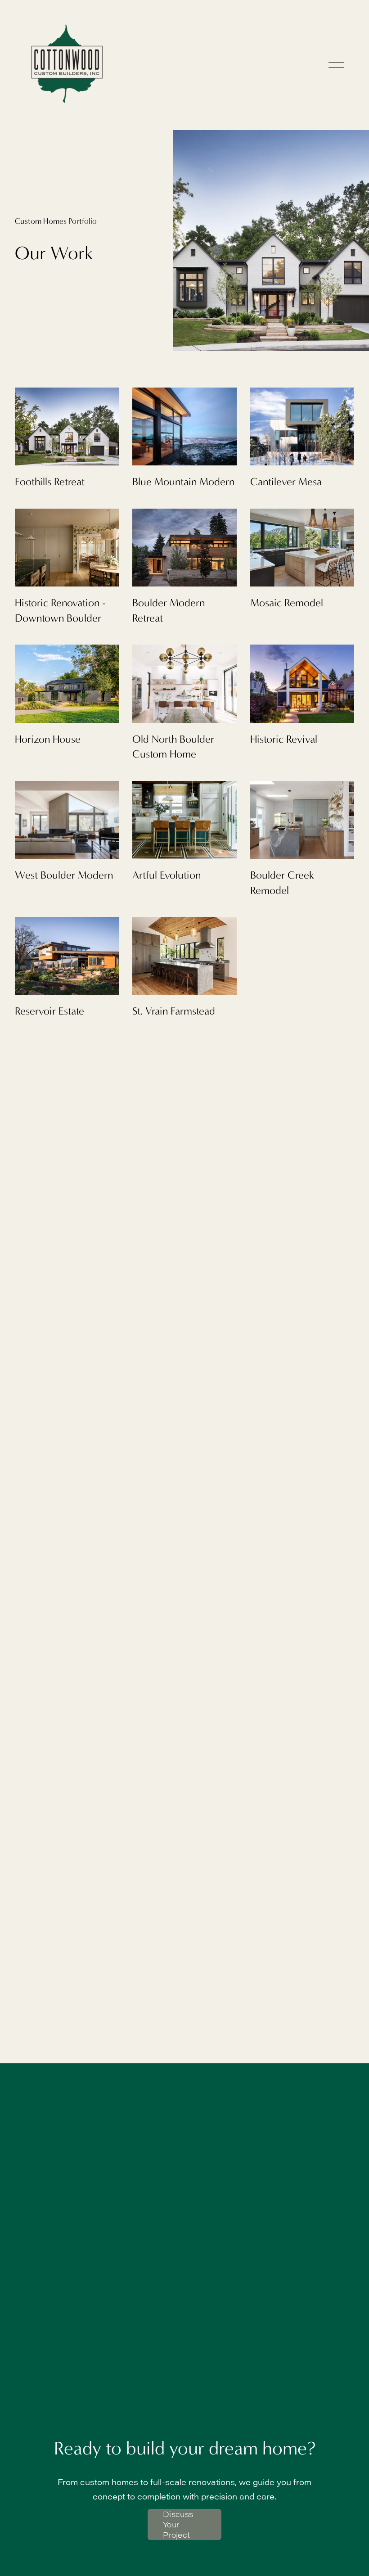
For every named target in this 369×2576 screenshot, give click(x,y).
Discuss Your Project (178, 2524)
